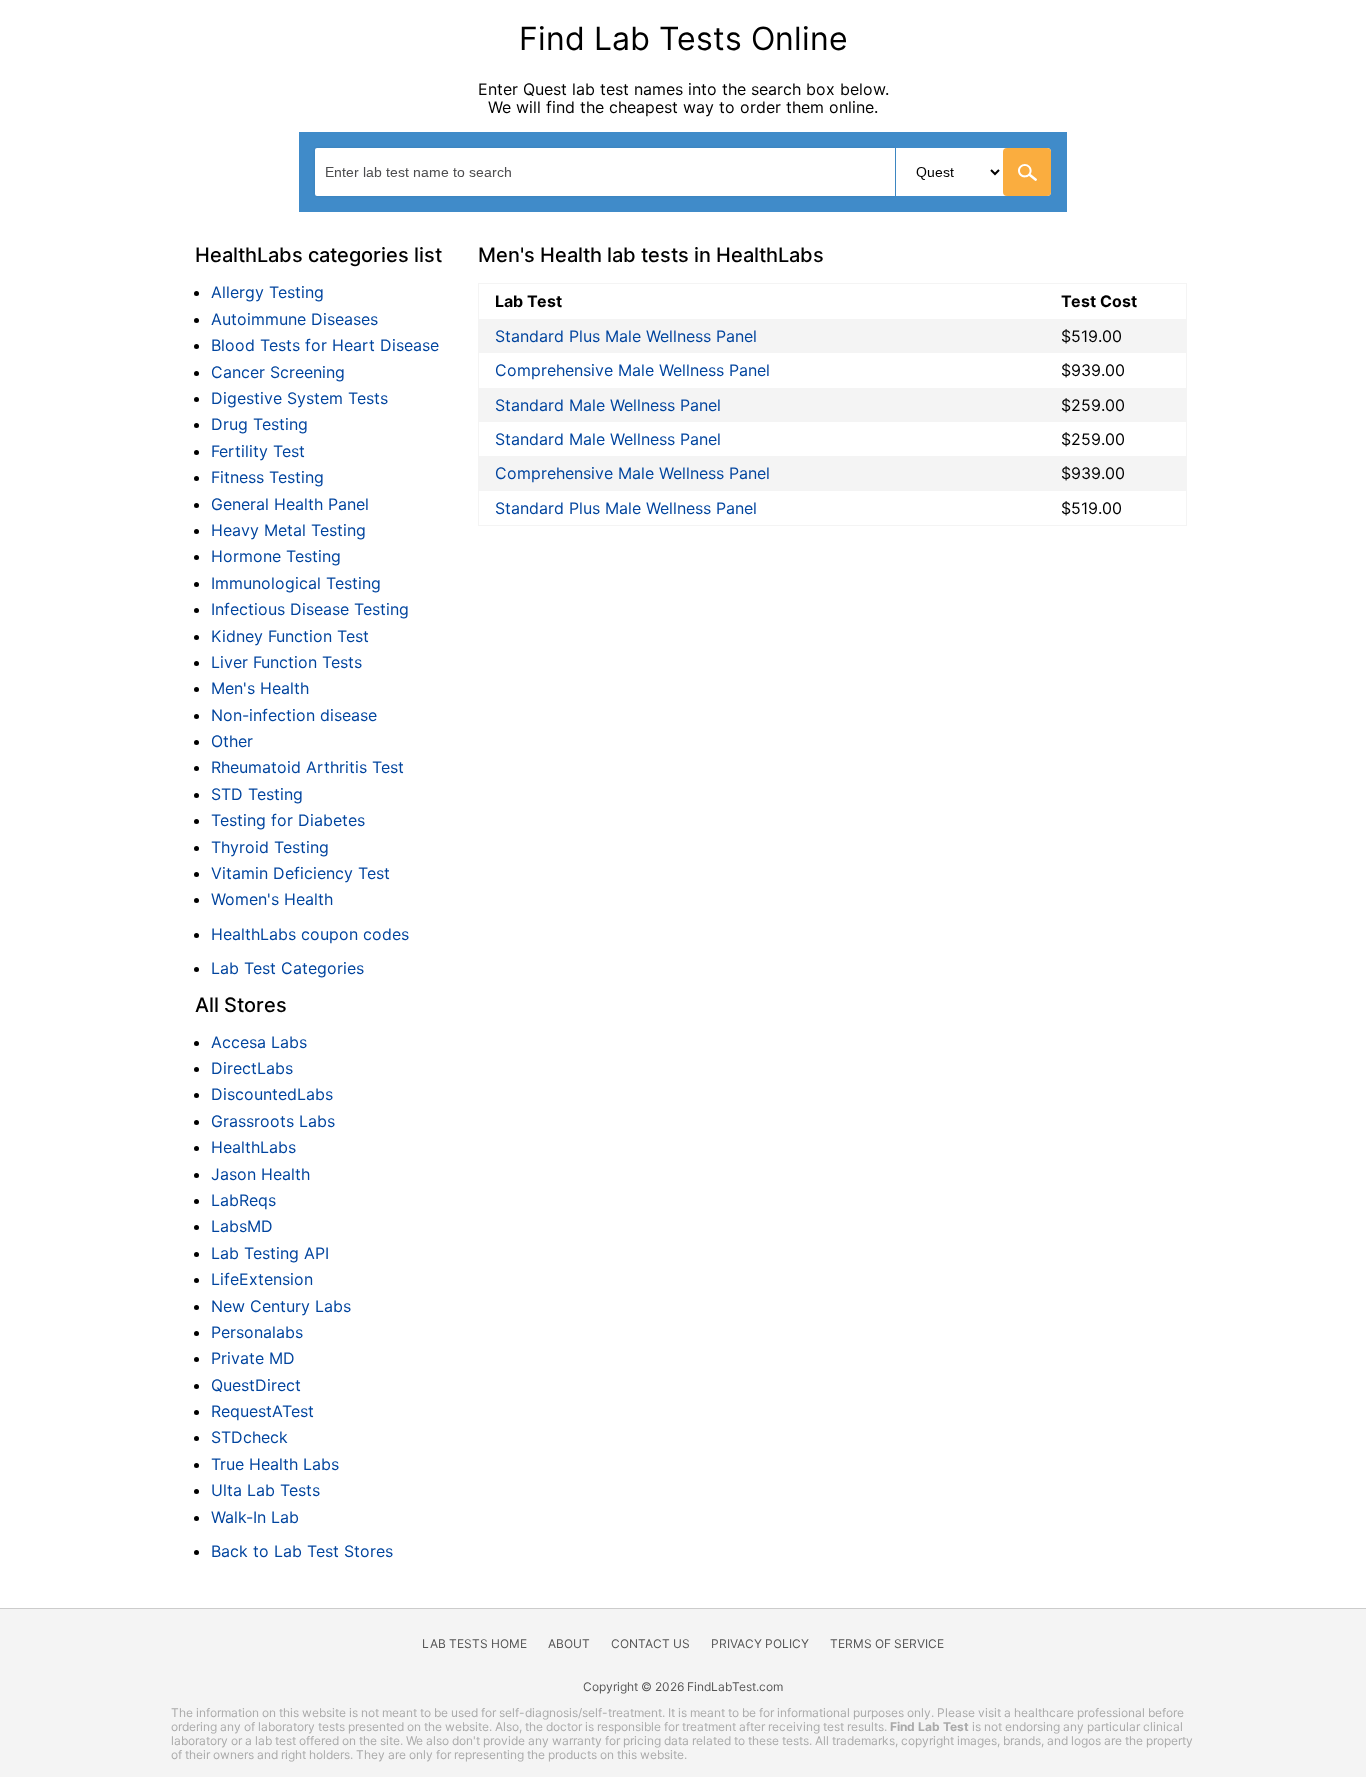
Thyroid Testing (270, 847)
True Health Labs (275, 1464)
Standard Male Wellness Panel (608, 405)
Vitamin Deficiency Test (300, 873)
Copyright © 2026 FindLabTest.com (683, 1686)
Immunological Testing (296, 583)
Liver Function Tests (286, 662)
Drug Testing (259, 424)
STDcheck (249, 1437)
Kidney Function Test (290, 636)
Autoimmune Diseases (294, 319)
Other (232, 741)
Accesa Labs (259, 1042)
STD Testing (257, 794)
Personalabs (257, 1332)
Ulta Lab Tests (265, 1490)
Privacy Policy (760, 1643)
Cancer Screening (278, 372)
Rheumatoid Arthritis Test (307, 767)
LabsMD (242, 1226)
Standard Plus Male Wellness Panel (626, 336)
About (569, 1643)
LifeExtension (262, 1279)
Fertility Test (258, 451)
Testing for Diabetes (288, 820)
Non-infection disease (294, 715)
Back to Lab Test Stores (302, 1551)
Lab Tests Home (474, 1643)
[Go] (1027, 172)
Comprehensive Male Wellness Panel (632, 370)
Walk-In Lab (255, 1517)
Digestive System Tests (299, 398)
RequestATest (262, 1411)
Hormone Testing (276, 556)
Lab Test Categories (287, 968)
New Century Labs (281, 1306)
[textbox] (437, 171)
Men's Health (260, 688)
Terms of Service (887, 1643)
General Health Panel (290, 504)
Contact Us (650, 1643)
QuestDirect (256, 1385)
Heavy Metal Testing (288, 530)
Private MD (253, 1358)
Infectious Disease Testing (310, 609)
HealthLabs (253, 1147)
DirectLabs (252, 1068)
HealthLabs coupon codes (310, 934)
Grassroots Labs (273, 1121)
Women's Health (272, 899)
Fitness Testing (267, 477)
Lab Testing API (270, 1253)
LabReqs (243, 1200)
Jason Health (260, 1174)
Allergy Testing (267, 292)
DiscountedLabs (272, 1094)
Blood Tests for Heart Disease (325, 345)
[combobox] (683, 172)
